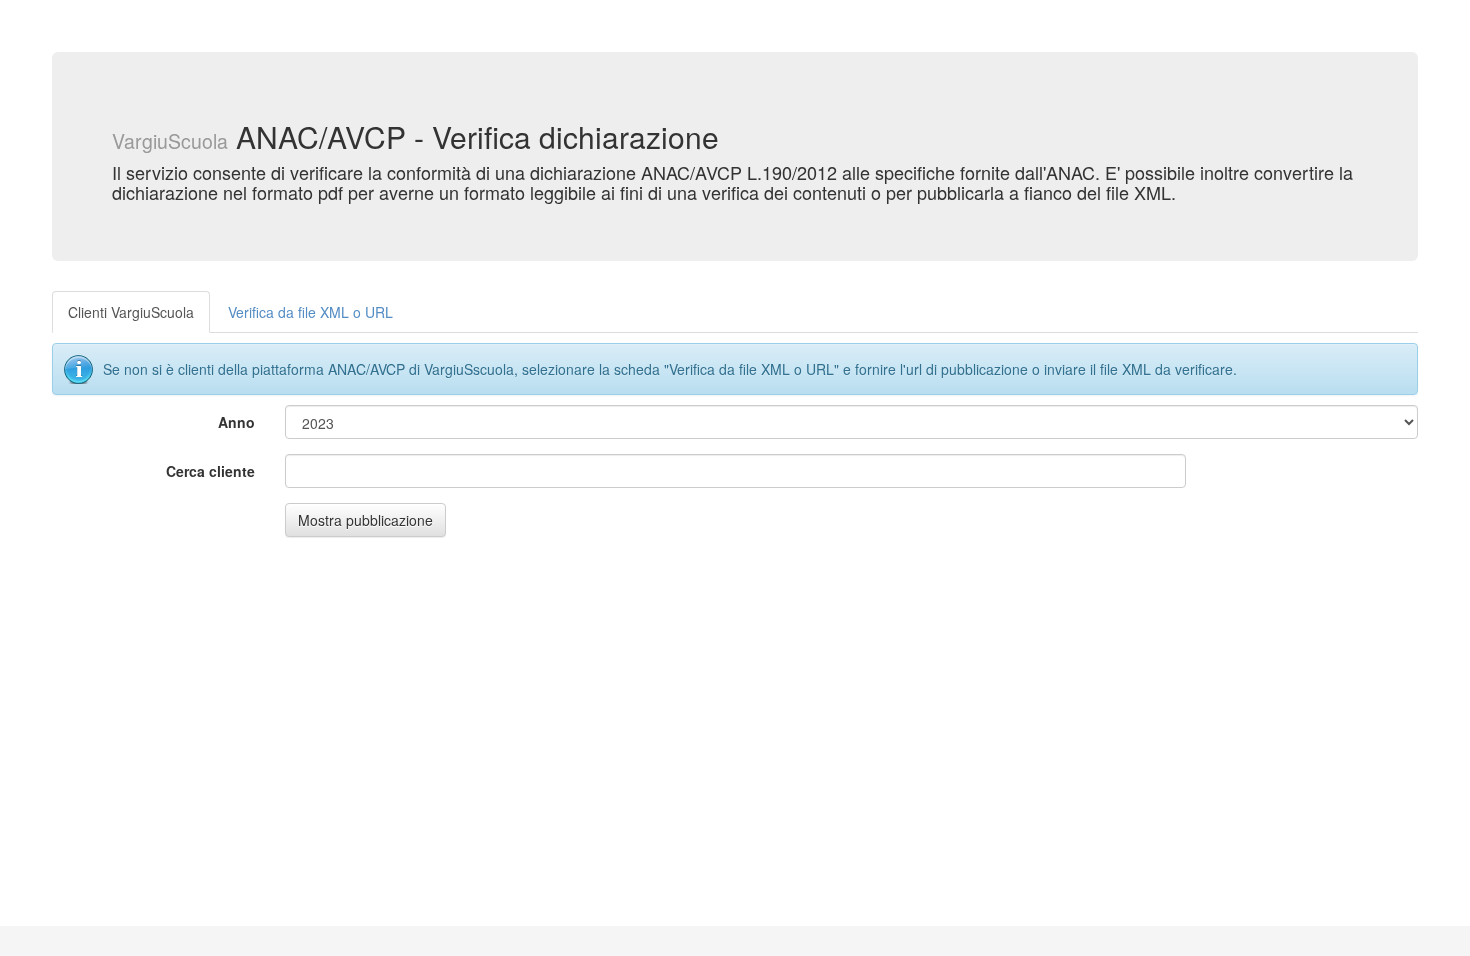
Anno (236, 422)
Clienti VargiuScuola (131, 312)
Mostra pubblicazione (365, 520)
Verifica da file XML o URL (310, 312)
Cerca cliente (210, 471)
